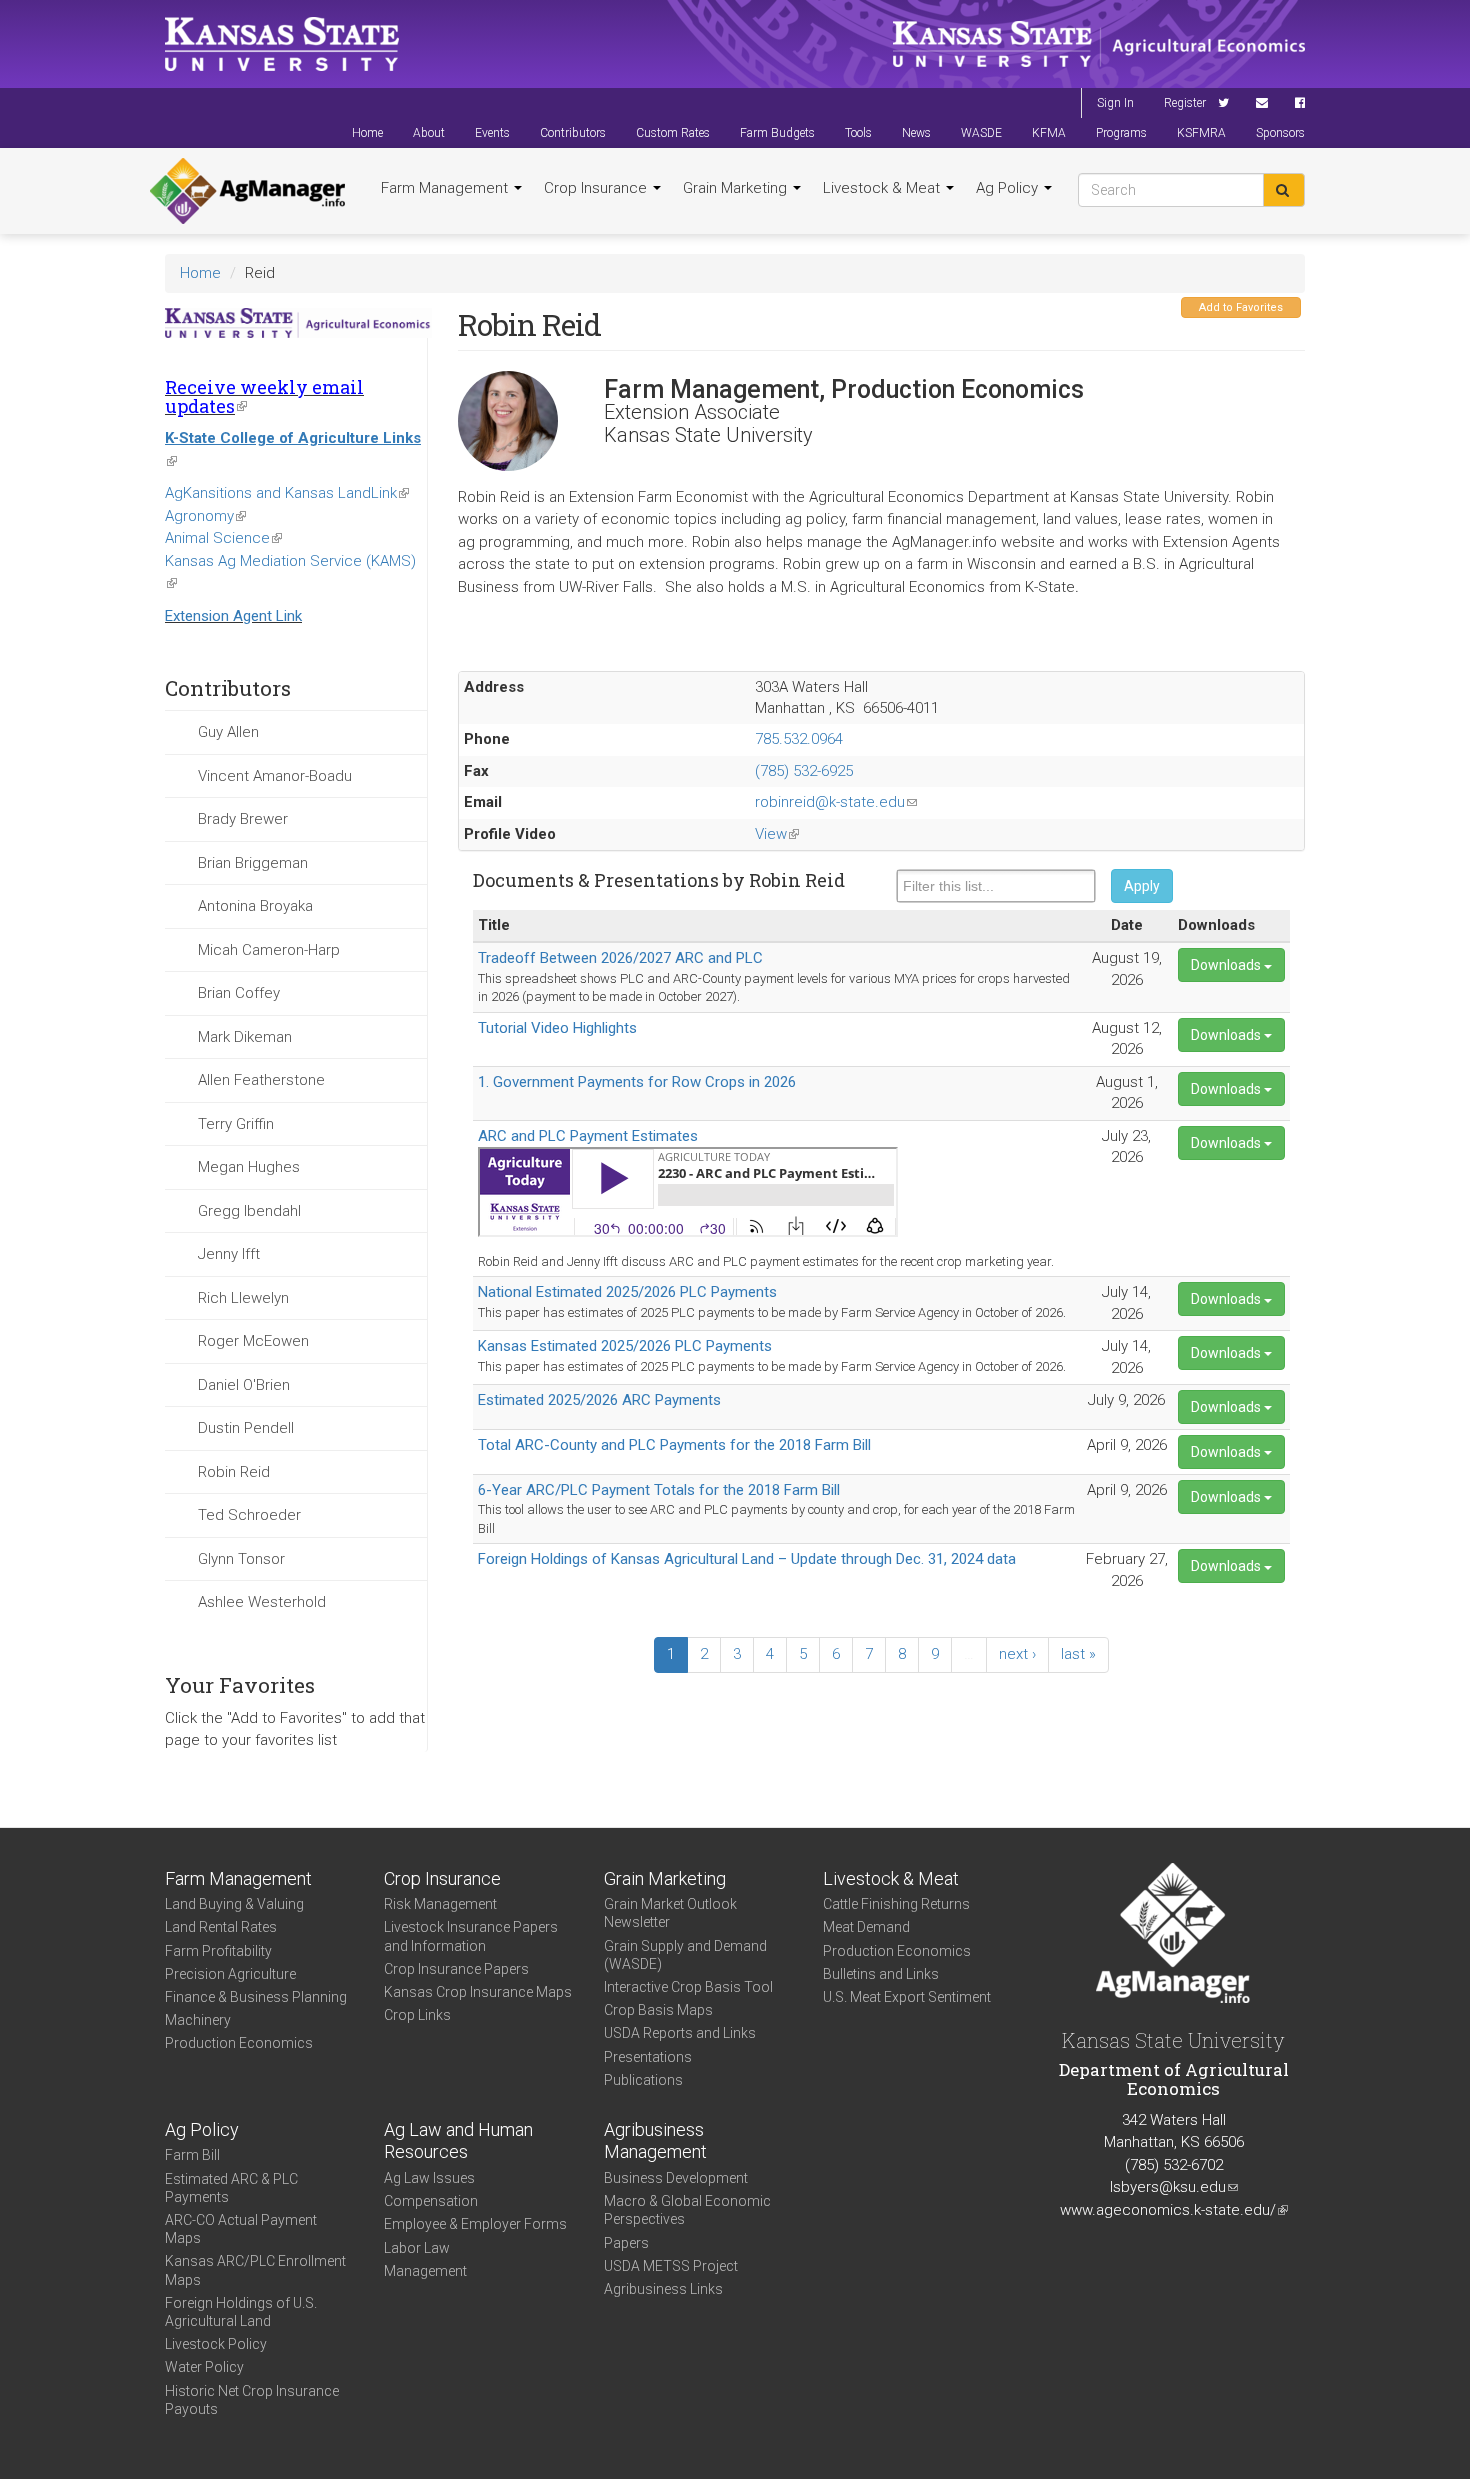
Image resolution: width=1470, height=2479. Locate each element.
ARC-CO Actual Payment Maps (241, 2229)
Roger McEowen (253, 1341)
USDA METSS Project (671, 2266)
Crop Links (417, 2015)
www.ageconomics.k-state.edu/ (1174, 2210)
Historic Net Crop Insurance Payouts (252, 2400)
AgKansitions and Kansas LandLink (287, 493)
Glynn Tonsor (241, 1559)
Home (367, 133)
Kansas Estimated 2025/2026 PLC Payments (625, 1346)
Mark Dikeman (245, 1037)
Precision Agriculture (230, 1974)
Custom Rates (673, 133)
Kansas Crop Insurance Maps (478, 1992)
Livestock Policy (216, 2344)
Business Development (676, 2178)
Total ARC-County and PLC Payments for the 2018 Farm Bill (674, 1445)
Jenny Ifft (229, 1254)
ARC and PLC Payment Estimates (588, 1136)
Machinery (198, 2020)
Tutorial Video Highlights (557, 1028)
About (429, 133)
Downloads (1227, 965)
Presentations (648, 2057)
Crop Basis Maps (658, 2010)
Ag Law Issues (429, 2178)
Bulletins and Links (881, 1974)
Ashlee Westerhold (262, 1602)
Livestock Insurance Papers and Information (471, 1936)
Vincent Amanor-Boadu (275, 776)
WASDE (981, 133)
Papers (626, 2243)
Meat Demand (866, 1927)
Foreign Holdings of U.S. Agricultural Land (241, 2312)
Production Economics (239, 2043)
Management (425, 2271)
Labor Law (417, 2248)
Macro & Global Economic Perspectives (687, 2210)
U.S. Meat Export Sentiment (907, 1997)
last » (1078, 1654)
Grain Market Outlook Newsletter (670, 1913)
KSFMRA (1201, 133)
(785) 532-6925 (804, 771)
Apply (1142, 886)
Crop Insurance (597, 188)
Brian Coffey (239, 993)
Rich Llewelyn (243, 1298)
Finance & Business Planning (256, 1997)
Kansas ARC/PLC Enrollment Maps (255, 2270)
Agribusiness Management (655, 2141)
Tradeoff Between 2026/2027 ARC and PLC (620, 958)
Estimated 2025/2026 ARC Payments (599, 1400)
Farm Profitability (218, 1951)
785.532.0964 (799, 739)
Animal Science (223, 538)
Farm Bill (192, 2155)
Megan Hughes (249, 1167)
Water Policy (204, 2367)
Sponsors (1280, 133)
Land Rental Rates (221, 1927)
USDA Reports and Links (680, 2033)
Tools (858, 133)
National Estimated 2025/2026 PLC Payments (627, 1292)
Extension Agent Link (233, 616)
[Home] (247, 191)
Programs (1121, 133)
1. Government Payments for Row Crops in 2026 (637, 1082)
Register (1185, 103)
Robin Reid (234, 1472)
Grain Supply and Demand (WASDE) (685, 1955)
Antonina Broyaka (255, 906)
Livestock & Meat (883, 188)
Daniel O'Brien (244, 1385)
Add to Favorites (1241, 307)
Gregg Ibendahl (249, 1211)
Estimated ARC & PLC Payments (231, 2188)
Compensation (431, 2201)
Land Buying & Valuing (234, 1904)
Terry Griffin (236, 1124)
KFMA (1049, 133)
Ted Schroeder (249, 1515)
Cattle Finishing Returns (896, 1904)
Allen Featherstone (261, 1080)
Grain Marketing (737, 188)
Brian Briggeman (253, 863)
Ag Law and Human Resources (458, 2141)
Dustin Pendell (246, 1428)
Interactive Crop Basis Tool (688, 1987)
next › (1017, 1654)
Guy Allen (228, 732)
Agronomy (205, 516)
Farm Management (446, 188)
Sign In (1115, 103)
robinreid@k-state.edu (836, 802)
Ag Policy (1009, 188)
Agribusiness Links (663, 2289)
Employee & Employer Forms (475, 2224)
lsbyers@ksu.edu (1174, 2187)
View (777, 834)
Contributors (573, 133)
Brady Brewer (243, 819)
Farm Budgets (777, 133)
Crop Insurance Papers (456, 1969)
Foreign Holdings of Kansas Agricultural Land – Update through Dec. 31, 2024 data (747, 1559)
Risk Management (440, 1904)
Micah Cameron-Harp (269, 950)
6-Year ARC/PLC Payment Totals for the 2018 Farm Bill (659, 1490)
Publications (643, 2080)
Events (492, 133)
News (916, 133)
